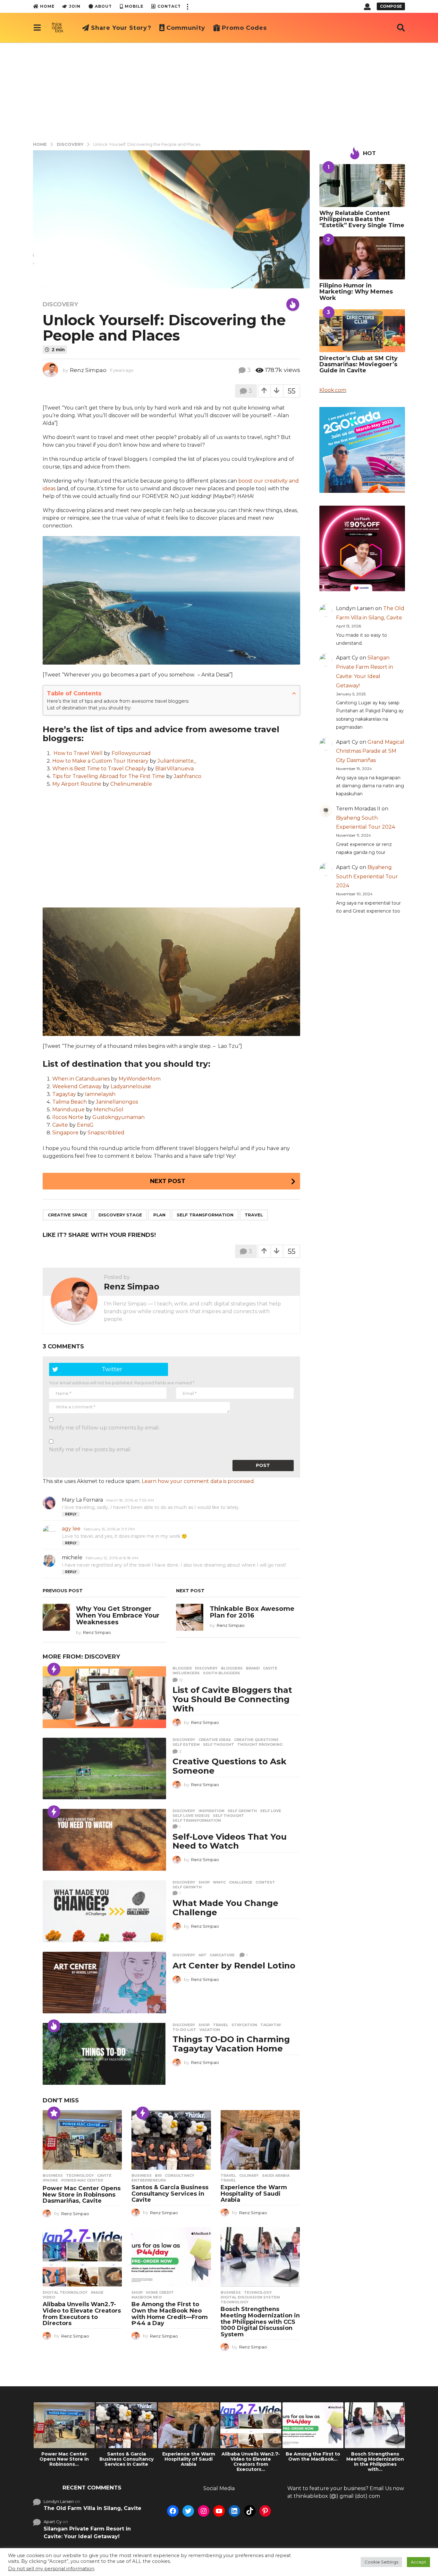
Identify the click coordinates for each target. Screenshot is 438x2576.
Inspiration (211, 1811)
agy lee (71, 1529)
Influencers (186, 1673)
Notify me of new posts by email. (90, 1450)
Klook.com (333, 390)
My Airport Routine (77, 784)
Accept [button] (418, 2562)
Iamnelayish (100, 1094)
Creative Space (67, 1215)
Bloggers (232, 1668)
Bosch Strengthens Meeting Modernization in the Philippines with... (375, 2462)
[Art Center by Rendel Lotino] (104, 1983)
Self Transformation (205, 1215)
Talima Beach (70, 1102)
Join (75, 6)
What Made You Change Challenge (225, 1908)
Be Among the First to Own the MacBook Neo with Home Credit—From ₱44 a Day (170, 2314)
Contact (169, 6)
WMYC (219, 1882)
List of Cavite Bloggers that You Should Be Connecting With (232, 1699)
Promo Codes (244, 28)
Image (97, 2292)
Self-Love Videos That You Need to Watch (230, 1841)
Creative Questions (256, 1740)
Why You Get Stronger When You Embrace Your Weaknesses (118, 1615)
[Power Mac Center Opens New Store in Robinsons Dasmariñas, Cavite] (82, 2140)
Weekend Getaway (77, 1086)
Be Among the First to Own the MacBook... (313, 2456)
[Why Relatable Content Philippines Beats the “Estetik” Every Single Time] (362, 186)
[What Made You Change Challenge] (104, 1911)
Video (49, 2297)
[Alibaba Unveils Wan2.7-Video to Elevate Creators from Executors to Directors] (82, 2257)
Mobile (134, 6)
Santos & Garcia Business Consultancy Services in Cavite (170, 2194)
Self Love (271, 1811)
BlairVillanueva (174, 769)
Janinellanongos (117, 1102)
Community (186, 28)
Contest (265, 1882)
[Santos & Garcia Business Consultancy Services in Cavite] (171, 2140)
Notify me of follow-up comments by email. (104, 1428)
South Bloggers (222, 1673)
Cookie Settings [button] (381, 2562)
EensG (85, 1125)
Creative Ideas (215, 1740)
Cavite (60, 1125)
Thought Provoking (260, 1744)
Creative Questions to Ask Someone (229, 1766)
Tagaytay (64, 1094)
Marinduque (68, 1110)
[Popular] (54, 2113)
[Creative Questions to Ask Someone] (104, 1769)
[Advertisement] (219, 91)
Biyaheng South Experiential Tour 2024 (367, 877)
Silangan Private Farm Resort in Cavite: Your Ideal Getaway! (87, 2533)
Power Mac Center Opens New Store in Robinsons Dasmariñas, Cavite (82, 2195)
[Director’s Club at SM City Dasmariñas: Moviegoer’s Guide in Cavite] (362, 331)
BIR (158, 2175)
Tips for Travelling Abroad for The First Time (109, 776)
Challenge (241, 1882)
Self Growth (242, 1811)
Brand (253, 1668)
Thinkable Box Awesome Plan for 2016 (252, 1612)
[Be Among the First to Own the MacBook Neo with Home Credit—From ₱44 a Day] (171, 2257)
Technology (80, 2175)
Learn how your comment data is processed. (198, 1481)
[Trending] (54, 1669)
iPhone (50, 2180)
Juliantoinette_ (177, 761)
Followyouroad (131, 753)
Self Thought (219, 1744)
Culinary (249, 2175)
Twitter (112, 1369)
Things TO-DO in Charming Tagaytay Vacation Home (231, 2044)
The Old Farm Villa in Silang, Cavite (93, 2508)
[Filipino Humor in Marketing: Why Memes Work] (362, 258)
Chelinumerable (132, 784)
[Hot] (293, 304)
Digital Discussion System (250, 2297)
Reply (71, 1514)
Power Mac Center (82, 2180)
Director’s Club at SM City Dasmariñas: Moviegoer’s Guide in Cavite (358, 364)
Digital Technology (65, 2292)
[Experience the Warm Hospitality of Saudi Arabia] (260, 2140)
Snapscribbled (106, 1133)
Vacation (210, 2030)
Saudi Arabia (276, 2175)
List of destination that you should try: (89, 708)
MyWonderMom (140, 1079)
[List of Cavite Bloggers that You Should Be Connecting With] (104, 1697)
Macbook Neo (147, 2297)
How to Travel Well (78, 753)
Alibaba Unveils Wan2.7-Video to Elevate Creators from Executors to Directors (82, 2314)
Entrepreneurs (149, 2180)
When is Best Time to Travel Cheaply (99, 769)
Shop (204, 1882)
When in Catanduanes (81, 1079)
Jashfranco (188, 776)
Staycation (244, 2025)
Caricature (222, 1955)
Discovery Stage (120, 1215)
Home (47, 6)
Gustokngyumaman (118, 1117)
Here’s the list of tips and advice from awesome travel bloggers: (118, 701)
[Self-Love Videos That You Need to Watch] (104, 1840)
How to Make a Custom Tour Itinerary (100, 761)
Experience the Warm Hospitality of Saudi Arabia (254, 2194)
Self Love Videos (191, 1816)
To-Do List (184, 2030)
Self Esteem (186, 1744)
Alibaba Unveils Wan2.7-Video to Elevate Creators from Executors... (251, 2462)
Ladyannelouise (131, 1086)
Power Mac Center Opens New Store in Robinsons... (64, 2459)
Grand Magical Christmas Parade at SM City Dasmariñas (370, 751)
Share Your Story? (121, 28)
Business (53, 2175)
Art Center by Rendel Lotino (234, 1966)
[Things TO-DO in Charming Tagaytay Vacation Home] (104, 2054)
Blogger (182, 1668)
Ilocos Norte (68, 1117)
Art (202, 1955)
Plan (159, 1215)
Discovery (60, 304)
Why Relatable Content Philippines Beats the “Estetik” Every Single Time (362, 219)
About (103, 6)
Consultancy (180, 2175)
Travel (254, 1215)
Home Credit (160, 2292)
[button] (187, 6)
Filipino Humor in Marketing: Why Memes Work (356, 292)
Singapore (65, 1133)
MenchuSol (109, 1110)
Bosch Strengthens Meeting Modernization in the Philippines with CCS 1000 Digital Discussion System (260, 2322)
